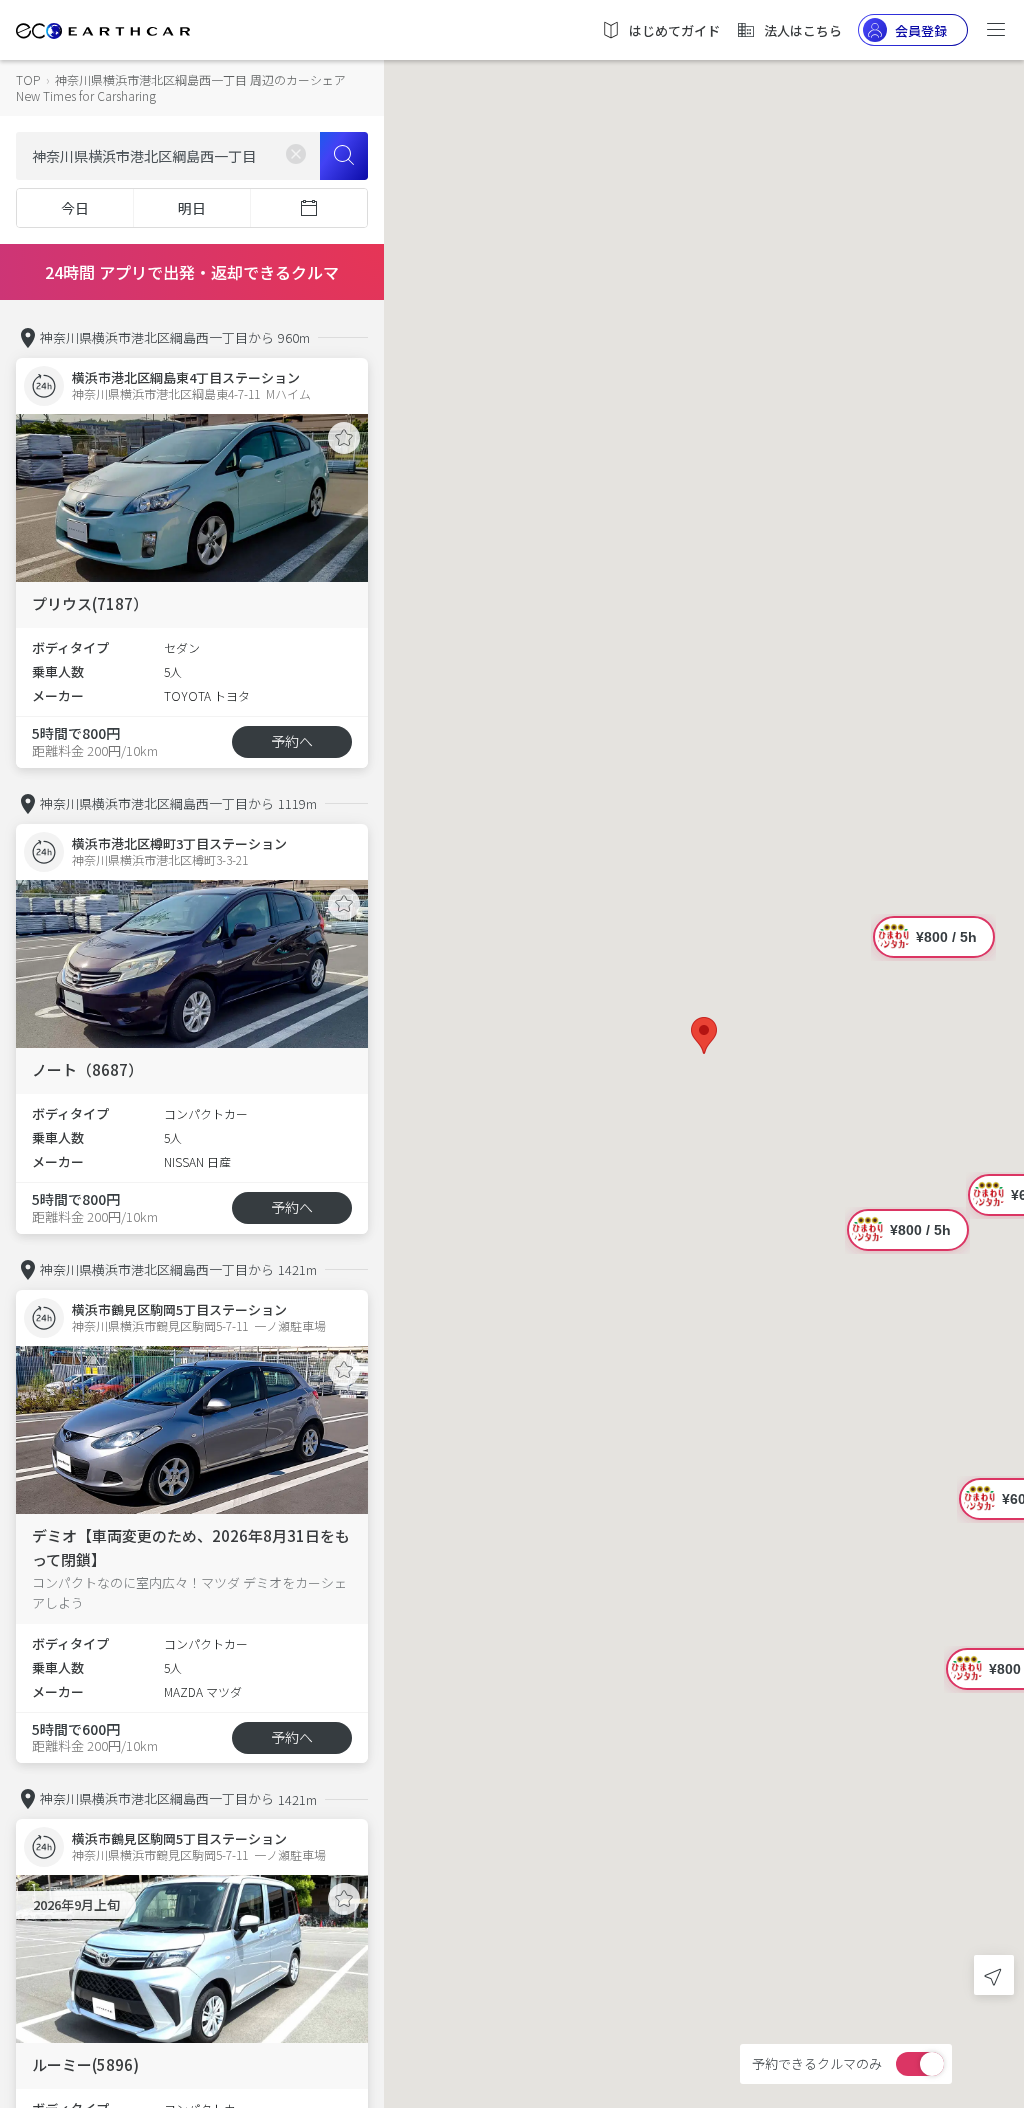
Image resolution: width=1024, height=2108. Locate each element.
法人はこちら (803, 30)
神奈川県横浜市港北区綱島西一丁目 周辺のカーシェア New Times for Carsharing (181, 87)
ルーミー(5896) (85, 2064)
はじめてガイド (674, 30)
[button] (704, 1035)
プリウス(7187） (90, 603)
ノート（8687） (87, 1069)
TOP (28, 79)
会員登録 (921, 30)
